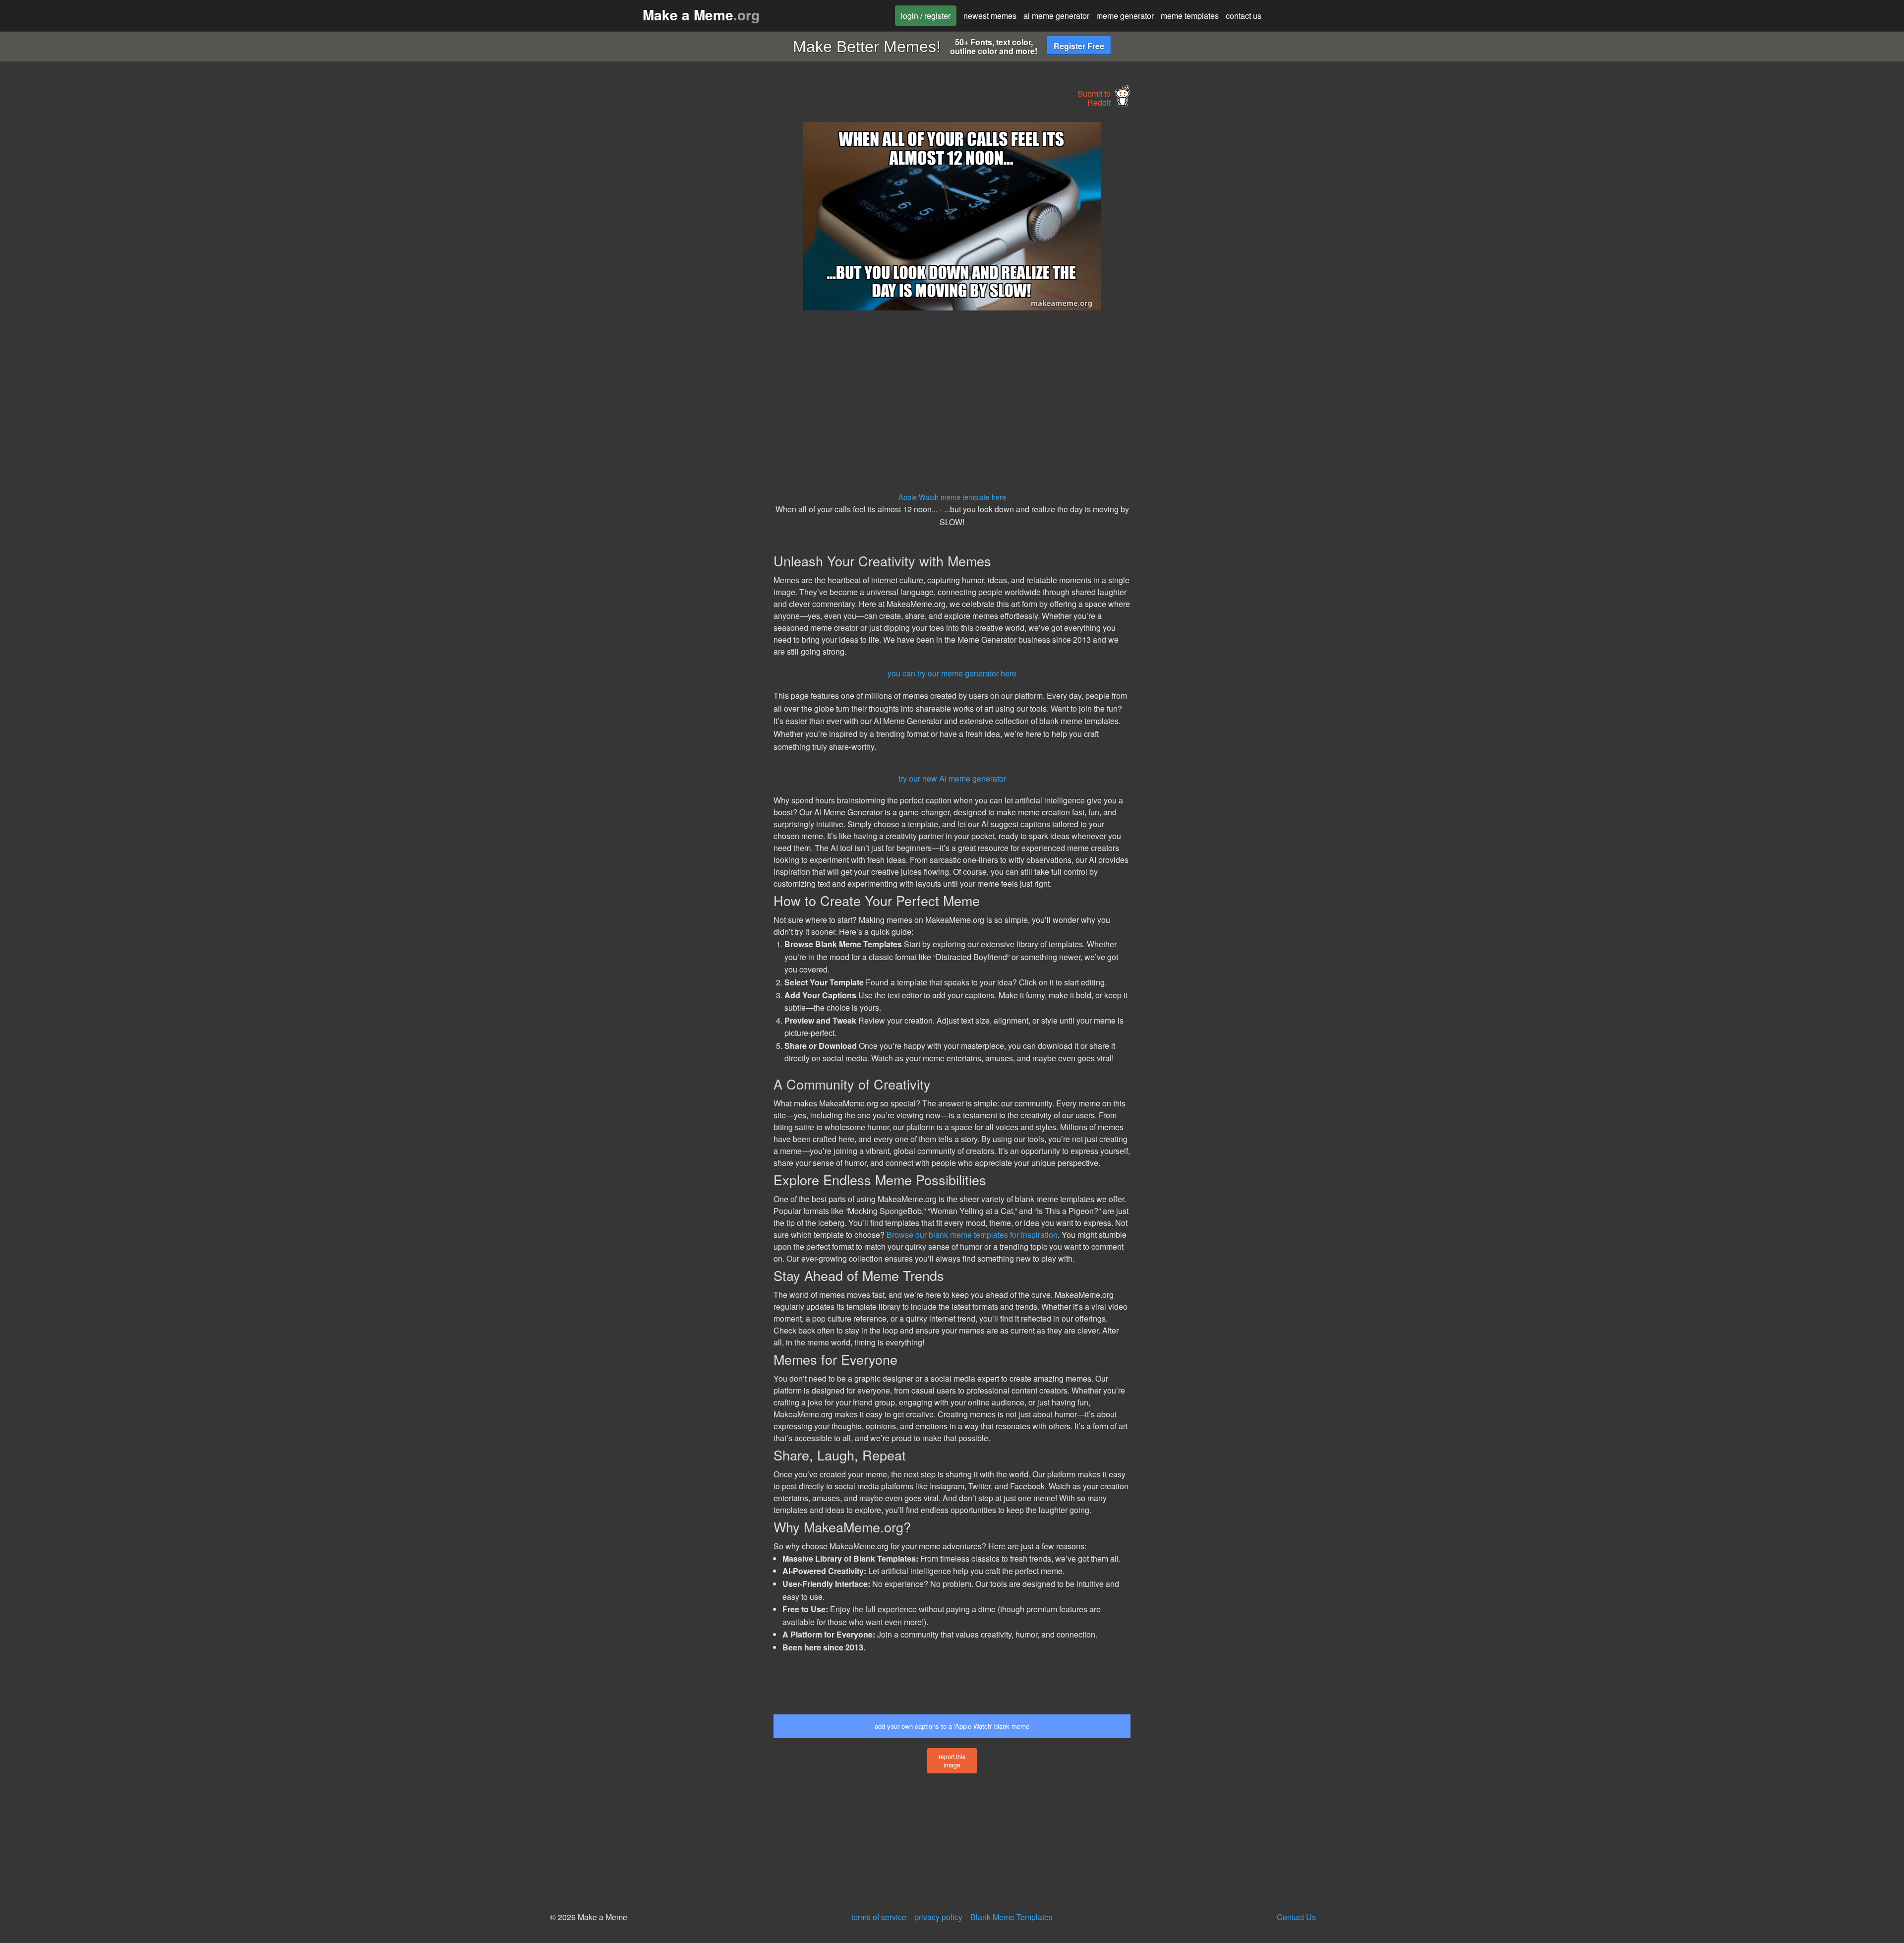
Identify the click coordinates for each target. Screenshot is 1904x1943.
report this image (952, 1761)
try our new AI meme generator (952, 778)
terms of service (879, 1917)
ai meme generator (1056, 16)
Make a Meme (701, 15)
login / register (926, 16)
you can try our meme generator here (952, 673)
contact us (1244, 16)
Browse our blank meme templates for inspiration (972, 1235)
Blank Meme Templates (1011, 1917)
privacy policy (938, 1917)
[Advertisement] (682, 271)
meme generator (1125, 16)
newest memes (990, 16)
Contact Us (1296, 1917)
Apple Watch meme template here (952, 497)
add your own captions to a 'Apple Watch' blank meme (952, 1726)
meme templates (1190, 16)
